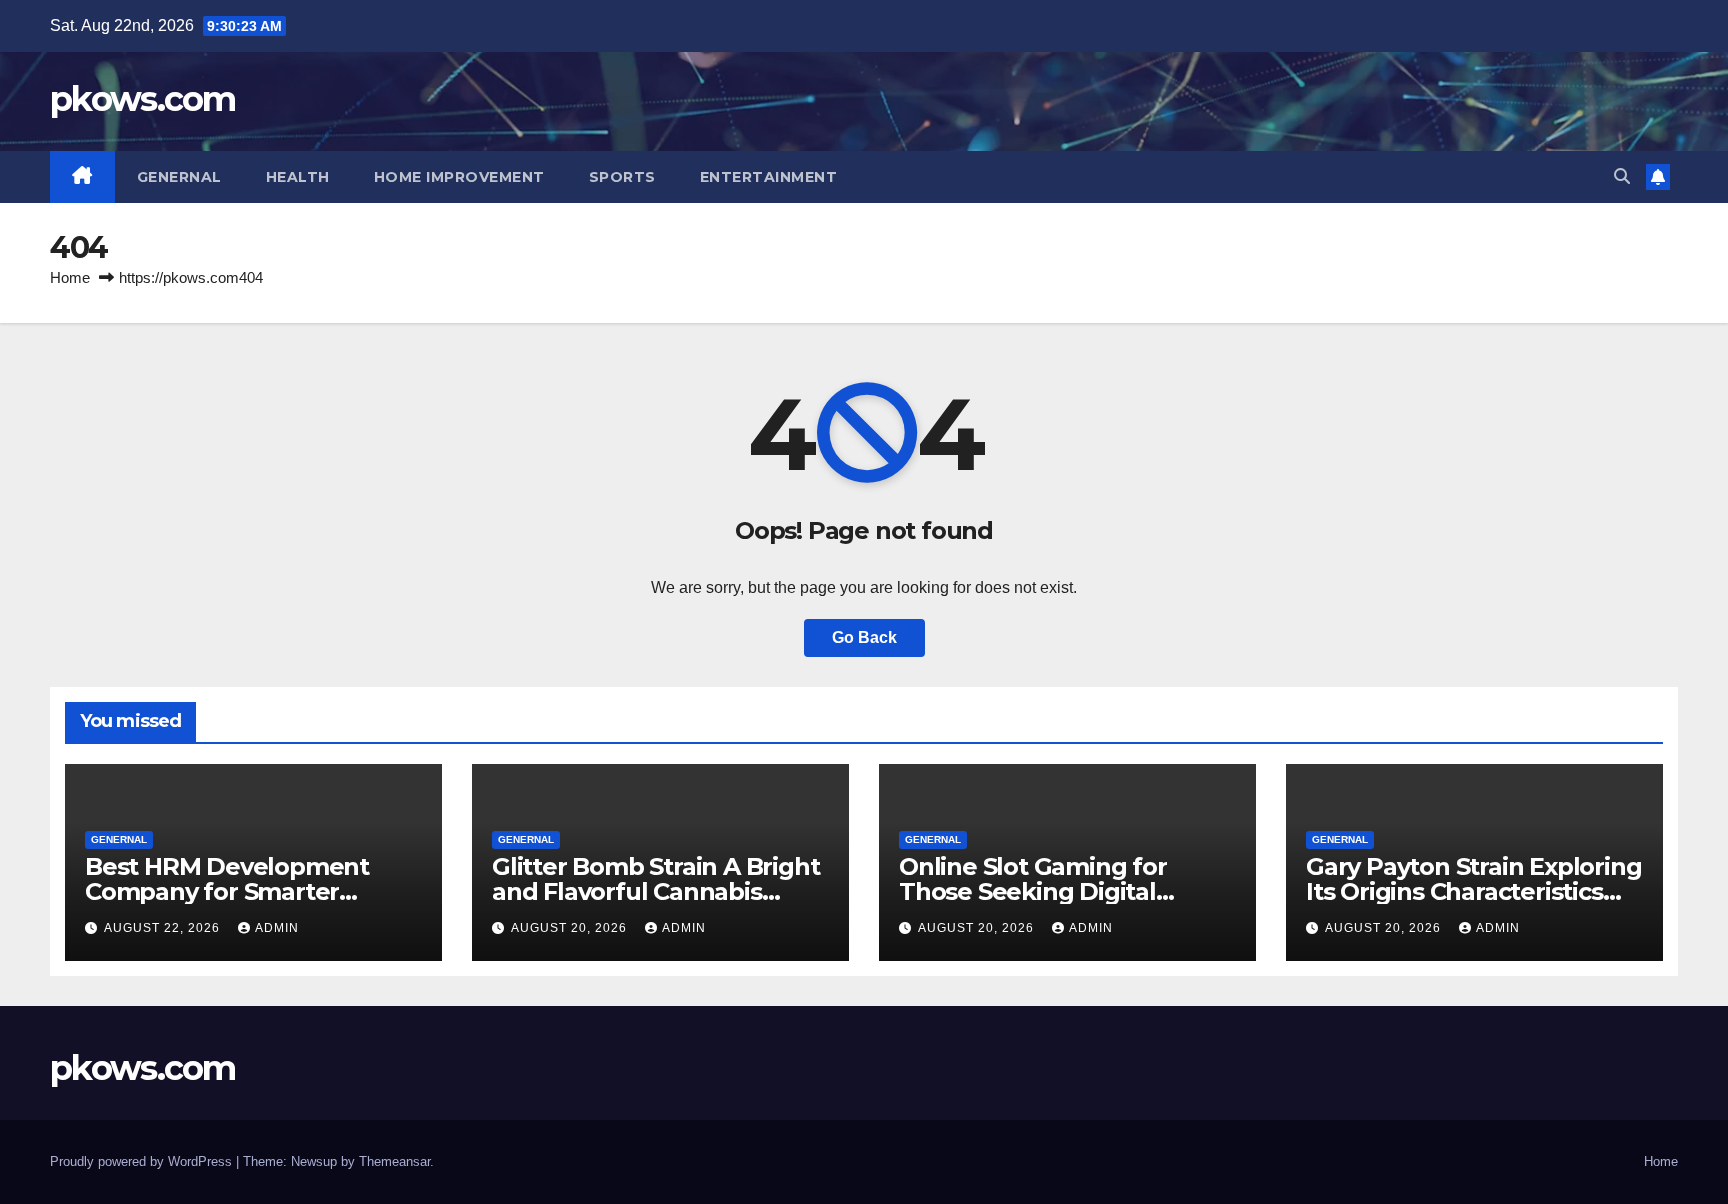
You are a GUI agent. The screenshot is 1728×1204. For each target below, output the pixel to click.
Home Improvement (459, 177)
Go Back (864, 637)
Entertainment (769, 177)
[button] (1622, 176)
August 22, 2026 (164, 928)
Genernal (179, 177)
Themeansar (394, 1161)
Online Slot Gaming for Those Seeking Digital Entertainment (1033, 891)
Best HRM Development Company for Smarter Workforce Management (231, 891)
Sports (622, 177)
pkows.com (143, 99)
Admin (277, 928)
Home (70, 277)
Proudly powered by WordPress (143, 1161)
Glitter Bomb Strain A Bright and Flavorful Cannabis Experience (655, 891)
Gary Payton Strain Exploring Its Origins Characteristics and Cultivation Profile (1473, 891)
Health (298, 177)
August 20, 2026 (571, 928)
